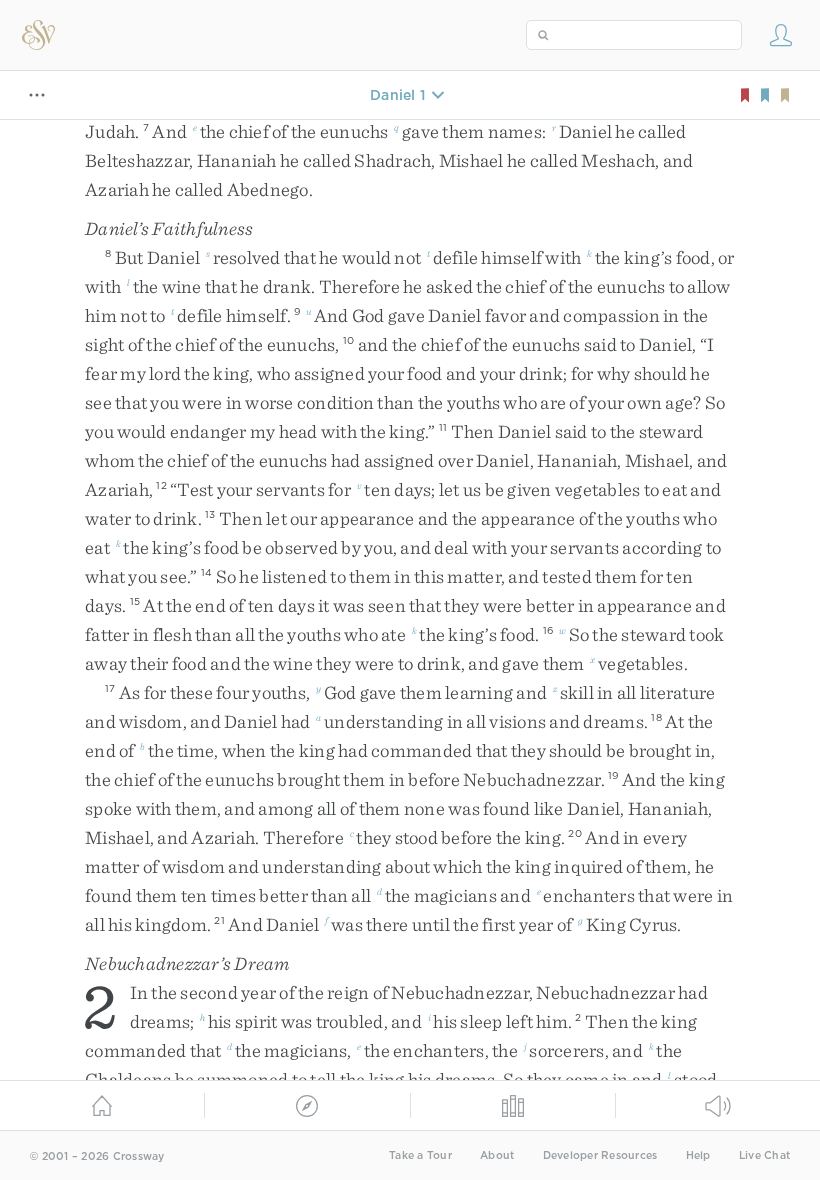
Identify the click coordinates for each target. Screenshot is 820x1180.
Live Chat (764, 1155)
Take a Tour (420, 1155)
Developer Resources (600, 1155)
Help (698, 1155)
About (497, 1155)
